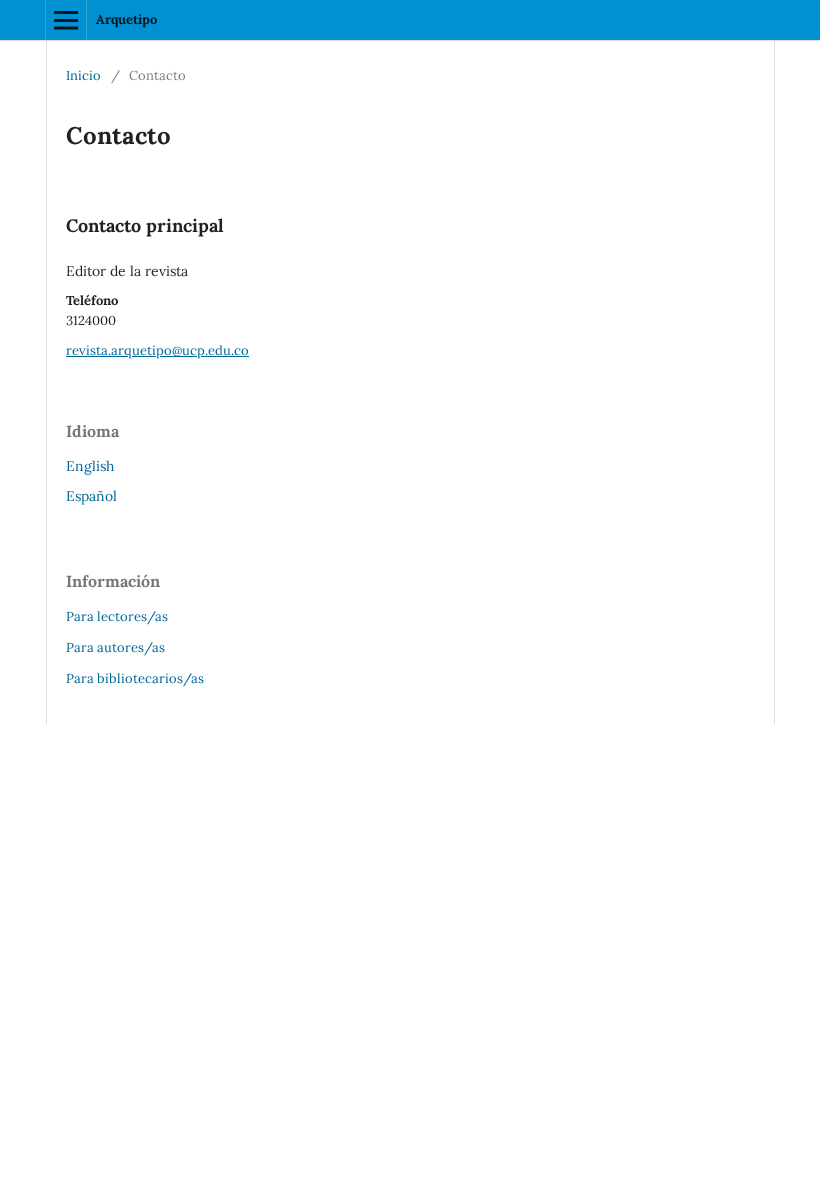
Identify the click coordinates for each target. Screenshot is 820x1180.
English (90, 466)
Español (91, 496)
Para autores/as (115, 647)
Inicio (83, 75)
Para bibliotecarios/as (135, 678)
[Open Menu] (66, 20)
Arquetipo (126, 19)
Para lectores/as (117, 616)
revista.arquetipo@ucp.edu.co (157, 350)
